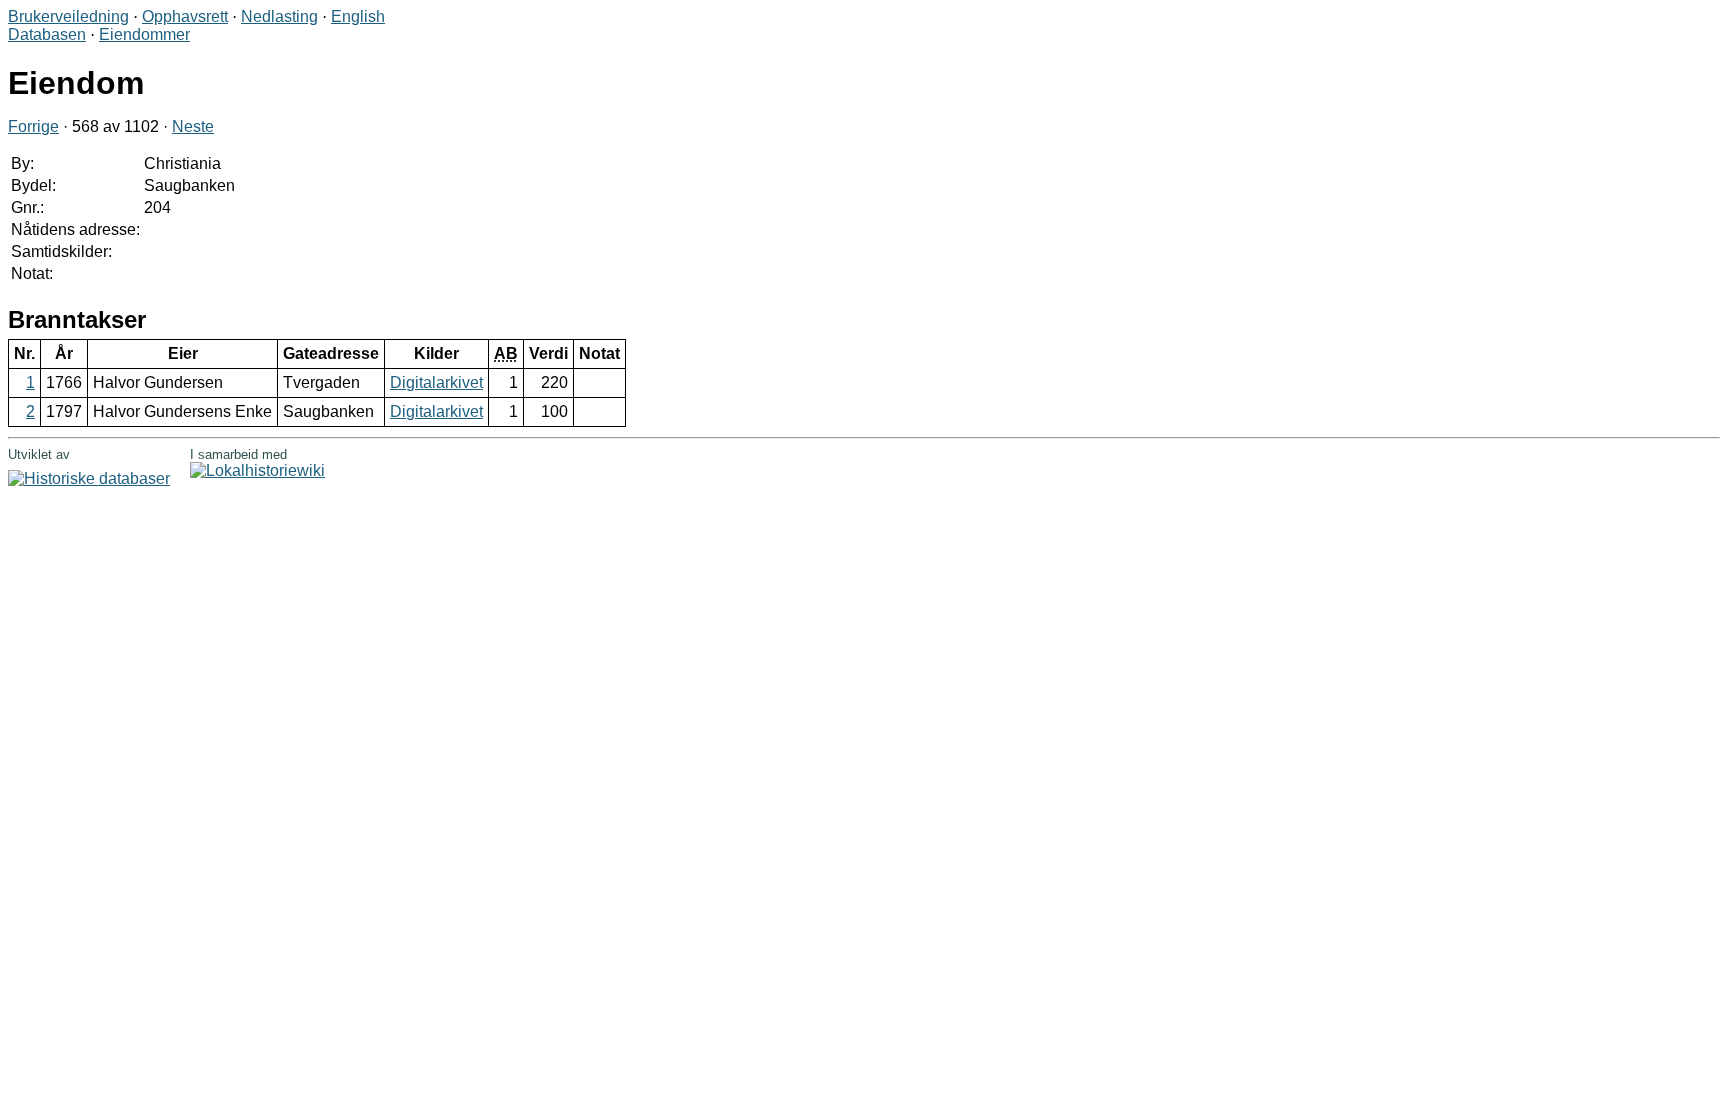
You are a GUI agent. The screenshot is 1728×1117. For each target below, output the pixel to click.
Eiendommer (144, 34)
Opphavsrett (185, 16)
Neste (193, 126)
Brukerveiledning (68, 16)
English (358, 16)
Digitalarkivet (436, 382)
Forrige (33, 126)
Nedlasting (279, 16)
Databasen (47, 34)
